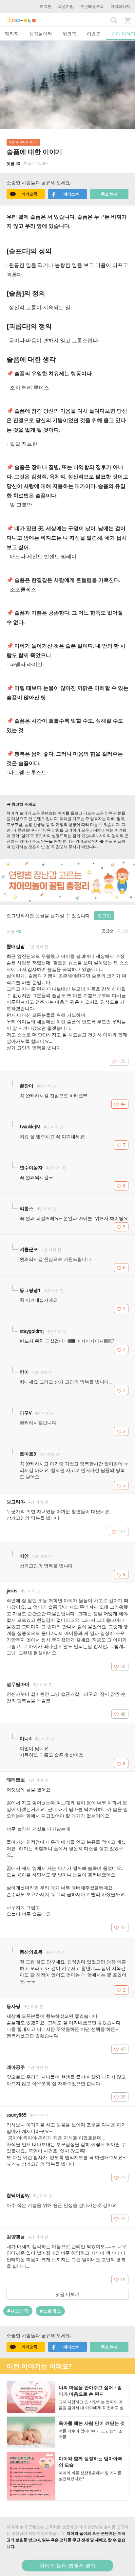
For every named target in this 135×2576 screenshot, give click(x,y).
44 (123, 1104)
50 (123, 1666)
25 (123, 2218)
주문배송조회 (92, 6)
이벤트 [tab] (94, 34)
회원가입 (66, 6)
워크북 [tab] (69, 34)
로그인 (46, 6)
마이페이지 (120, 6)
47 (123, 1927)
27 (123, 2177)
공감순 (107, 931)
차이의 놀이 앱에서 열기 (67, 2566)
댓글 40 (13, 163)
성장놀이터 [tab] (41, 34)
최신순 (123, 931)
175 (122, 1061)
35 (123, 2097)
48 (123, 1714)
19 (123, 2279)
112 (122, 1531)
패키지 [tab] (12, 34)
